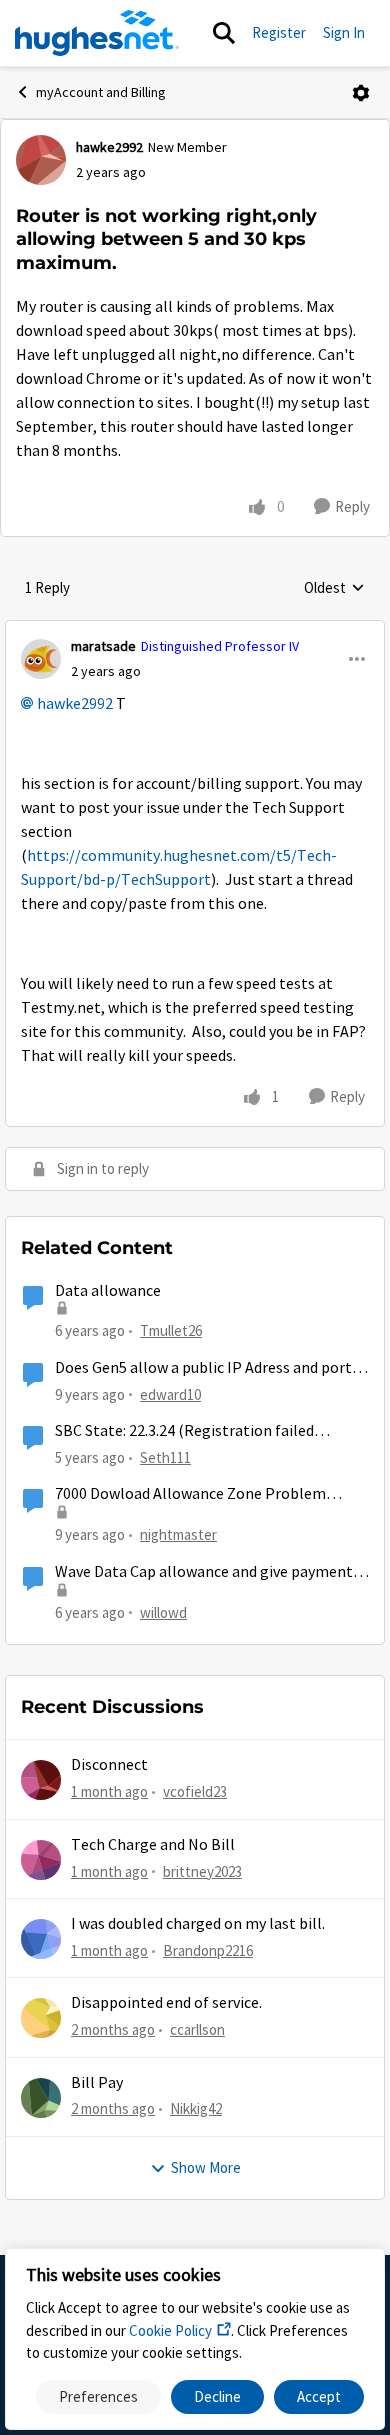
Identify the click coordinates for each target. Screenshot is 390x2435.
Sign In (344, 32)
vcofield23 (195, 1791)
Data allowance (108, 1291)
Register (279, 32)
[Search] (224, 33)
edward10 (170, 1394)
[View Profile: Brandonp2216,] (41, 1939)
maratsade (103, 646)
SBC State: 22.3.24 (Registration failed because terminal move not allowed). (184, 1431)
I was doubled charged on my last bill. (198, 1924)
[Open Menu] (361, 93)
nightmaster (178, 1534)
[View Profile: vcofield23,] (41, 1780)
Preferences (98, 2396)
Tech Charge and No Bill (153, 1845)
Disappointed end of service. (166, 2003)
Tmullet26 (171, 1330)
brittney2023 (202, 1871)
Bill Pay (97, 2083)
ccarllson (197, 2029)
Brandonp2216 (208, 1950)
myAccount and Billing (101, 92)
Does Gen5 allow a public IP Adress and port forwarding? (203, 1368)
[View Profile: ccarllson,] (41, 2018)
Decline (217, 2396)
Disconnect (109, 1765)
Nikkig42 (196, 2108)
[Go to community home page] (97, 33)
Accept (319, 2396)
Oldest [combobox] (334, 589)
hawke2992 (109, 147)
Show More (206, 2167)
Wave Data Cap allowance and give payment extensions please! (204, 1572)
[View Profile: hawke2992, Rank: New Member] (41, 160)
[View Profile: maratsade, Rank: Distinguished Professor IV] (41, 659)
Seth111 (165, 1457)
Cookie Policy (170, 2330)
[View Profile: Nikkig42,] (41, 2098)
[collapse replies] (195, 630)
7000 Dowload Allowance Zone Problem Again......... (190, 1494)
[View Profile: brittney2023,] (41, 1860)
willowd (163, 1612)
